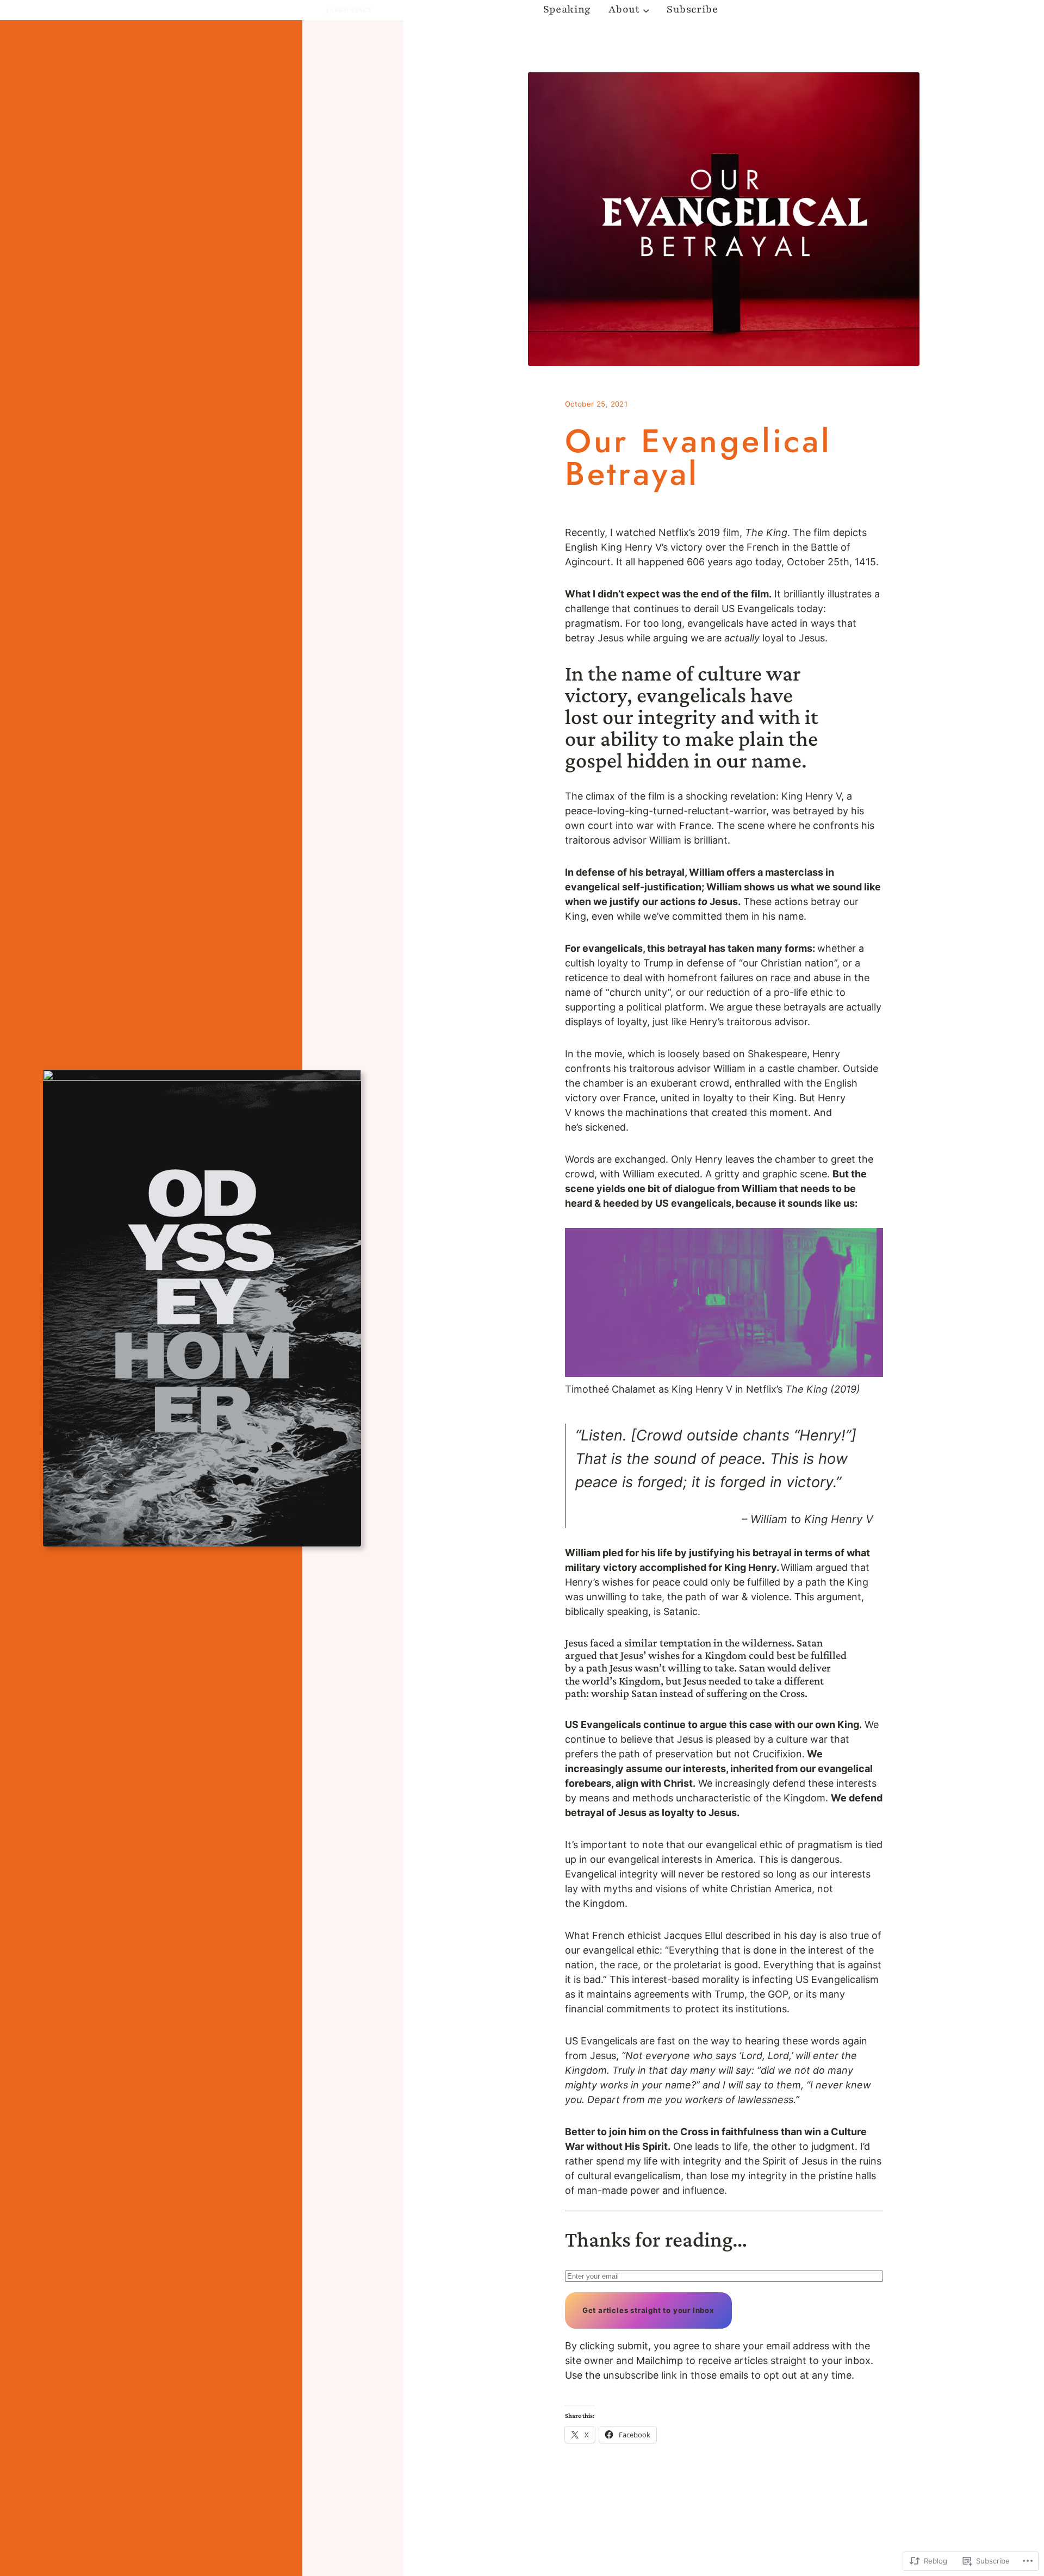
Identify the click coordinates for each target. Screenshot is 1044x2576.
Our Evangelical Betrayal (698, 458)
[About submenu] (646, 10)
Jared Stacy (349, 10)
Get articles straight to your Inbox (648, 2310)
